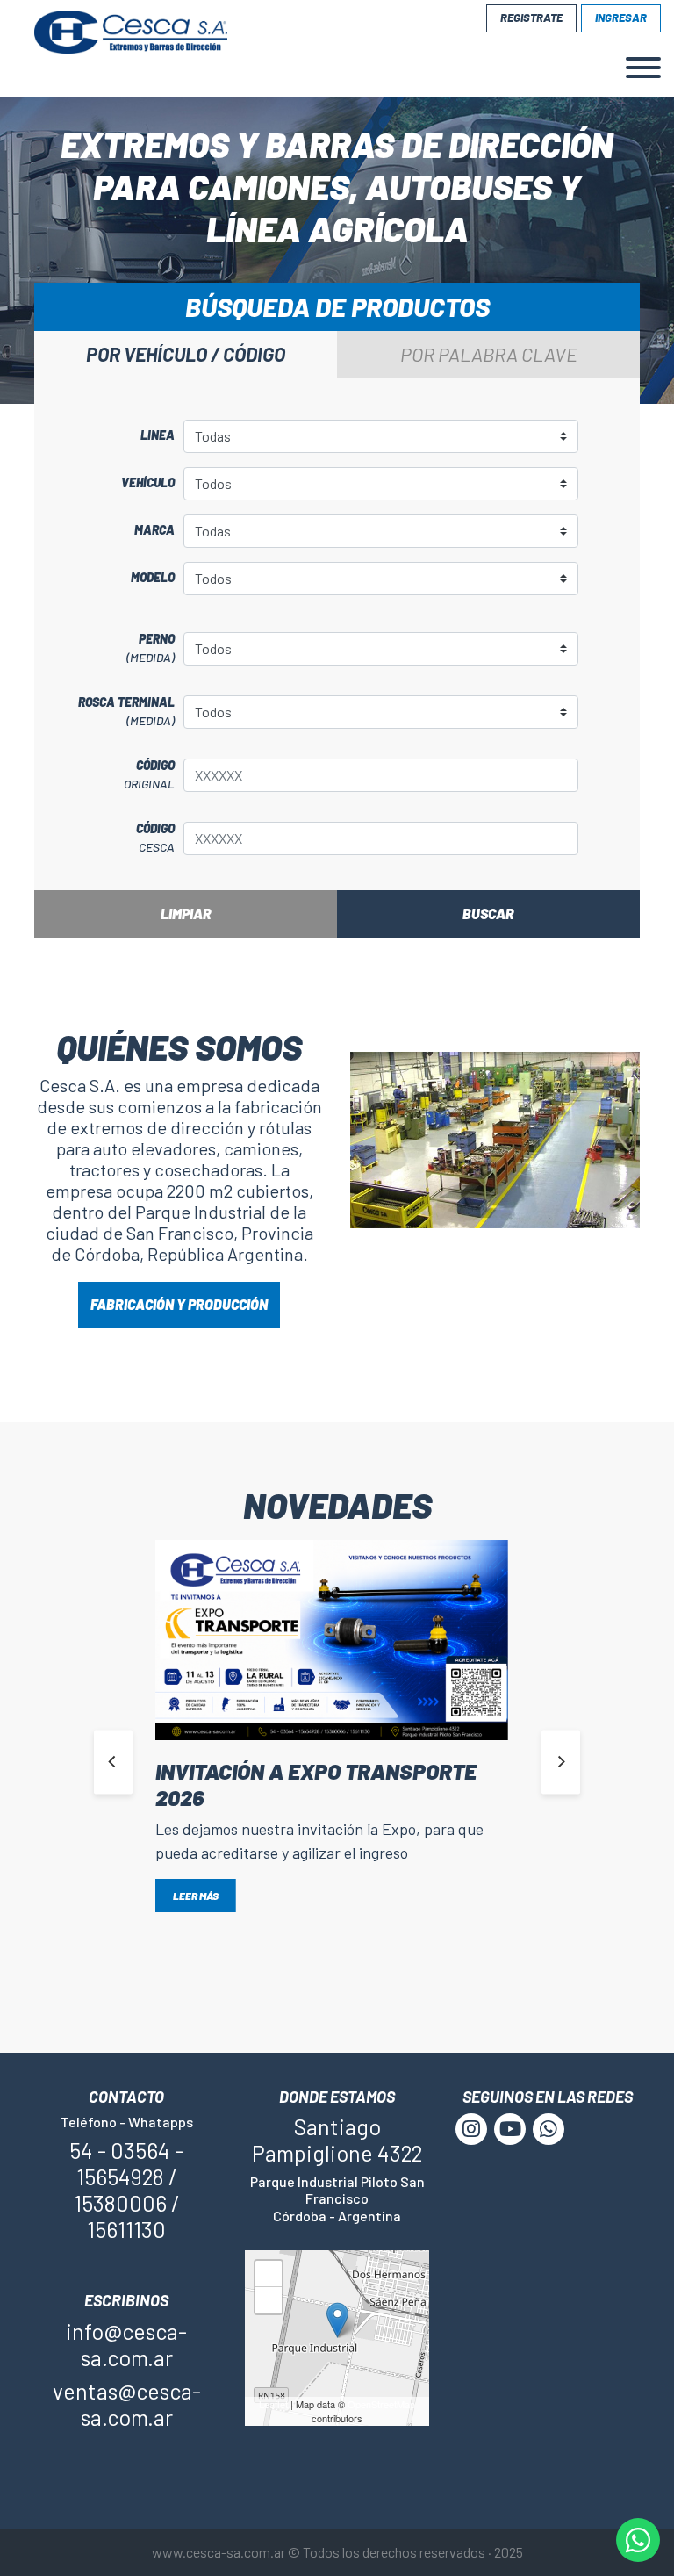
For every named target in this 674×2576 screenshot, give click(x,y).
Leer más (196, 1896)
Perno (151, 648)
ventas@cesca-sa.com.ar (127, 2404)
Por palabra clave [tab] (489, 354)
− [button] (269, 2303)
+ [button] (269, 2277)
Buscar (488, 914)
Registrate (531, 18)
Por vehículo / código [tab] (186, 354)
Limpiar (186, 914)
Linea (158, 435)
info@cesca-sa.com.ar (126, 2344)
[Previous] (113, 1762)
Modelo (153, 577)
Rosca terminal (126, 711)
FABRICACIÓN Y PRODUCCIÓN (179, 1304)
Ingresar (621, 18)
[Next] (561, 1762)
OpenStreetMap (381, 2404)
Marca (154, 530)
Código (149, 774)
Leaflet (273, 2404)
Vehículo (148, 482)
